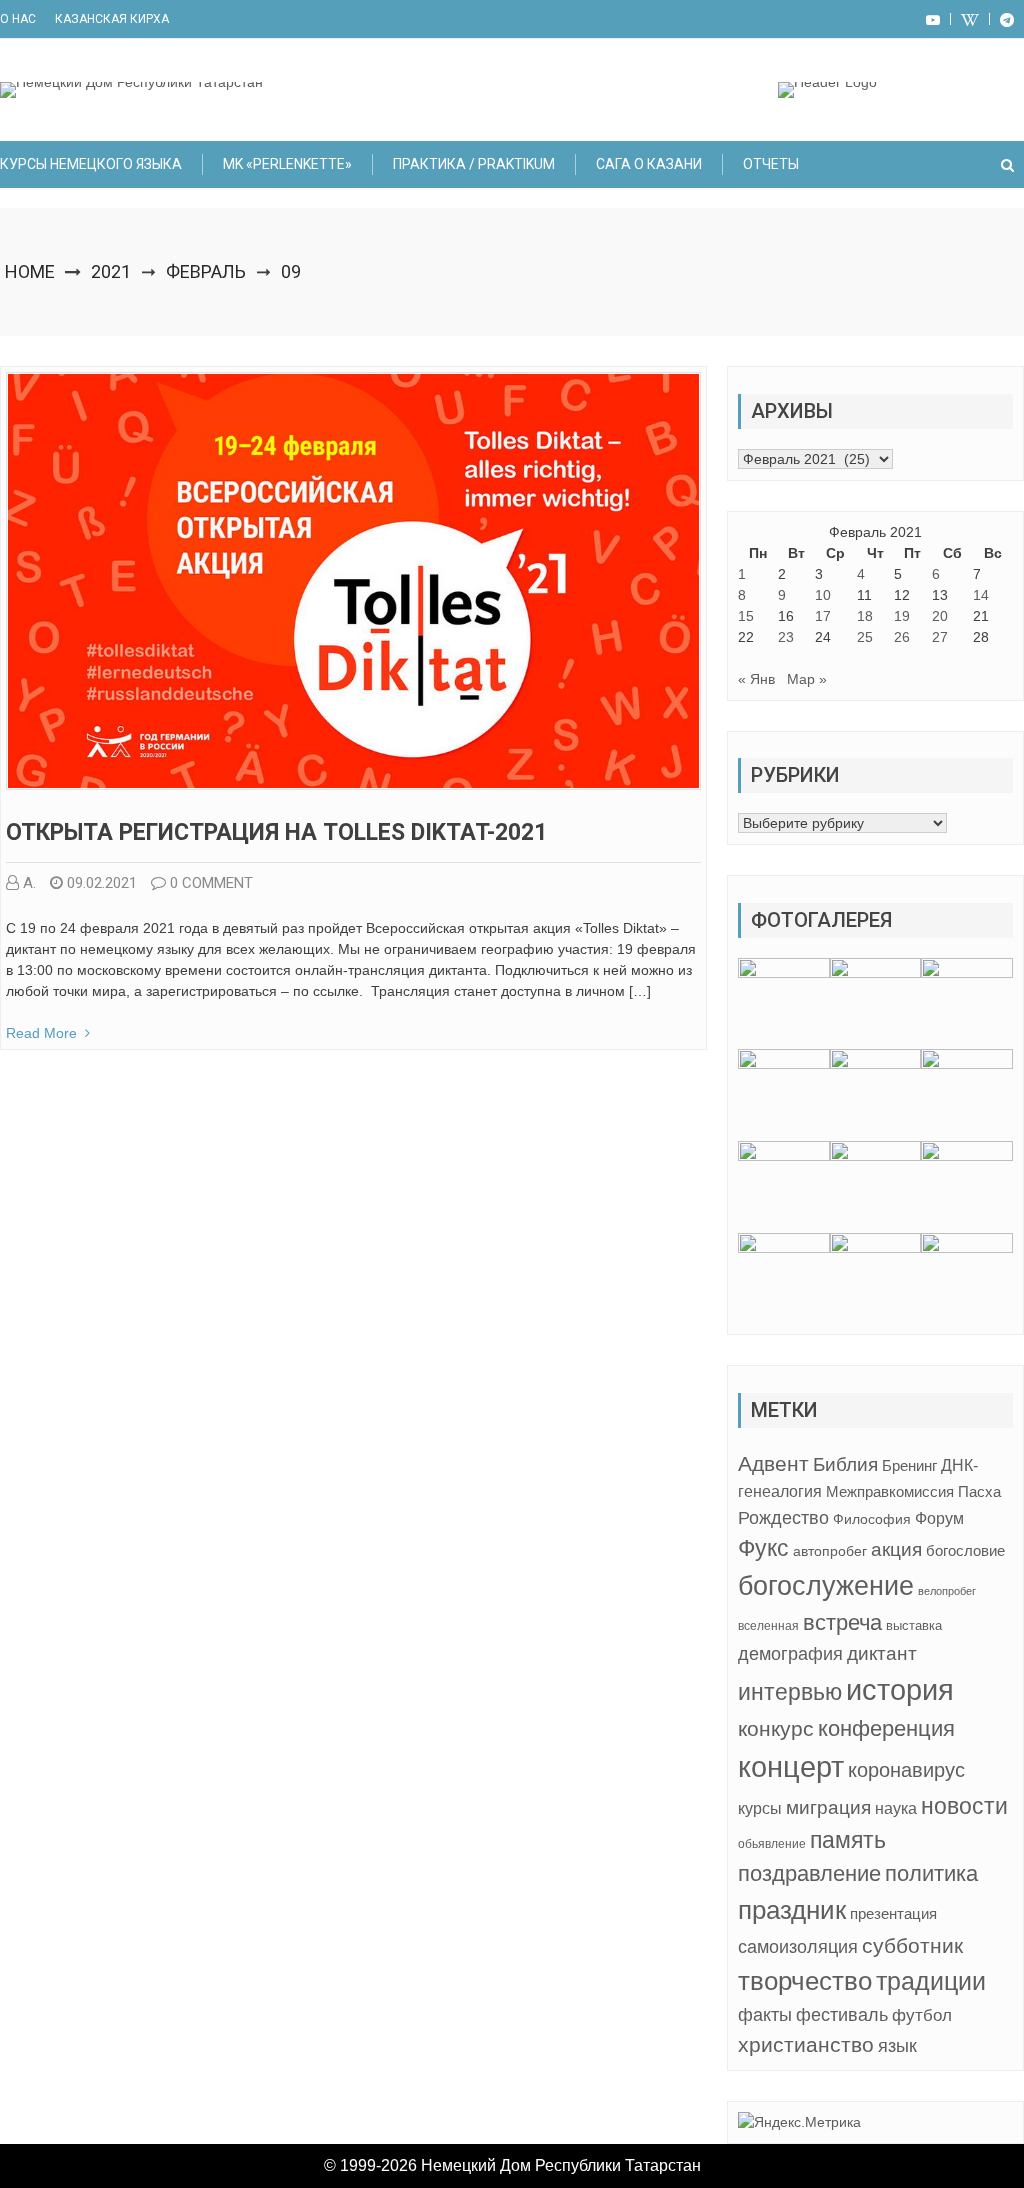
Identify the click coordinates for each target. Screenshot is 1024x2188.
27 (940, 637)
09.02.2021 (102, 883)
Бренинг (909, 1466)
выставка (914, 1625)
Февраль (206, 271)
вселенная (768, 1626)
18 (865, 616)
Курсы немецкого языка (91, 164)
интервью (790, 1692)
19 (902, 616)
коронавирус (906, 1770)
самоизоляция (798, 1947)
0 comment (211, 883)
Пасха (979, 1491)
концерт (791, 1767)
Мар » (807, 679)
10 (823, 595)
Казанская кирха (112, 19)
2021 (111, 271)
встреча (842, 1622)
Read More (41, 1033)
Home (30, 271)
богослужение (826, 1585)
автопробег (830, 1551)
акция (896, 1549)
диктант (882, 1653)
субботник (912, 1946)
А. (29, 883)
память (848, 1840)
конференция (886, 1728)
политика (931, 1873)
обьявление (772, 1844)
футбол (922, 2015)
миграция (828, 1807)
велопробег (947, 1591)
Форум (939, 1518)
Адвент (773, 1463)
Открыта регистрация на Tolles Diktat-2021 (276, 832)
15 (746, 616)
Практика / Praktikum (474, 164)
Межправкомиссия (890, 1491)
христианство (806, 2044)
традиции (931, 1981)
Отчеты (771, 164)
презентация (893, 1914)
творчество (805, 1981)
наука (896, 1808)
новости (964, 1806)
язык (897, 2046)
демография (790, 1653)
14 (981, 595)
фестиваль (842, 2015)
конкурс (776, 1728)
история (900, 1689)
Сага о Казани (649, 164)
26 (902, 637)
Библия (845, 1464)
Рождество (783, 1517)
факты (765, 2014)
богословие (965, 1550)
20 (940, 616)
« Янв (756, 679)
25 (865, 637)
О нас (18, 19)
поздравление (809, 1873)
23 (786, 637)
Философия (872, 1519)
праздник (792, 1910)
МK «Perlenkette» (287, 164)
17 (823, 616)
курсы (760, 1808)
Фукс (763, 1548)
